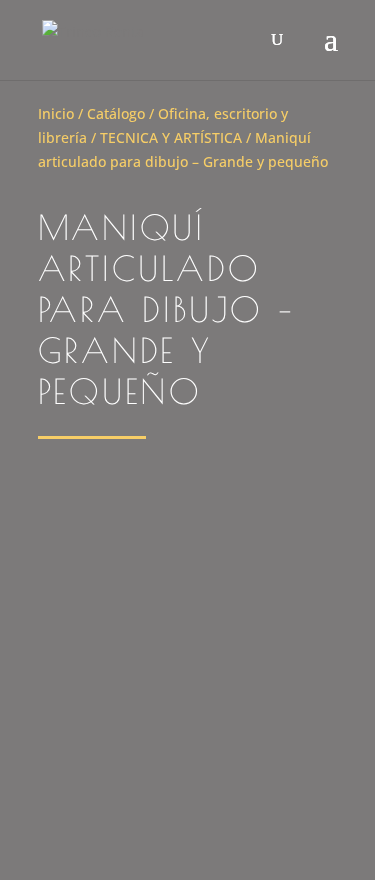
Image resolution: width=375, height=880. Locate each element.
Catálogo (116, 113)
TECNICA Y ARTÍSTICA (171, 137)
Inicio (56, 113)
